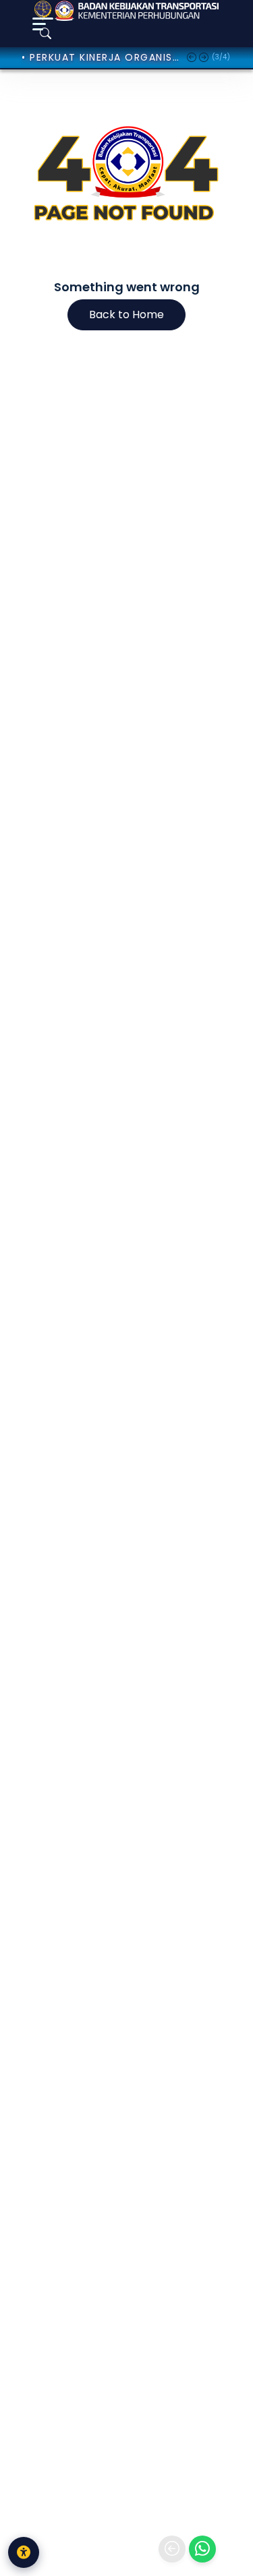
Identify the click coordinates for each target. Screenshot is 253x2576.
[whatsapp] (202, 2549)
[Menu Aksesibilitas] (24, 2552)
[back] (172, 2549)
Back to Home (126, 314)
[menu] (43, 24)
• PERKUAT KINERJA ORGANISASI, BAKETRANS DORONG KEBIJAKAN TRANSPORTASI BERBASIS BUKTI (100, 57)
